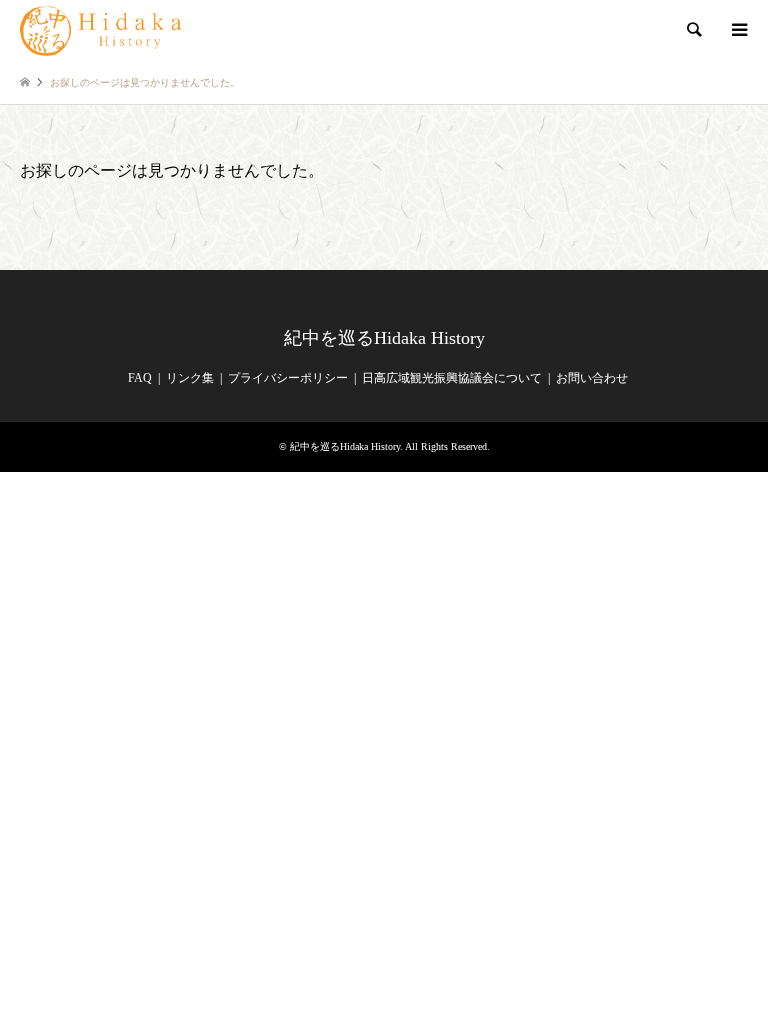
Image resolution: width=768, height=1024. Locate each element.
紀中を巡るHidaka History (384, 338)
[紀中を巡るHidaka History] (104, 30)
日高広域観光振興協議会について (452, 378)
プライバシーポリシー (288, 378)
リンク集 (190, 378)
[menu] (738, 30)
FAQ (140, 378)
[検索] (693, 30)
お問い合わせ (592, 378)
